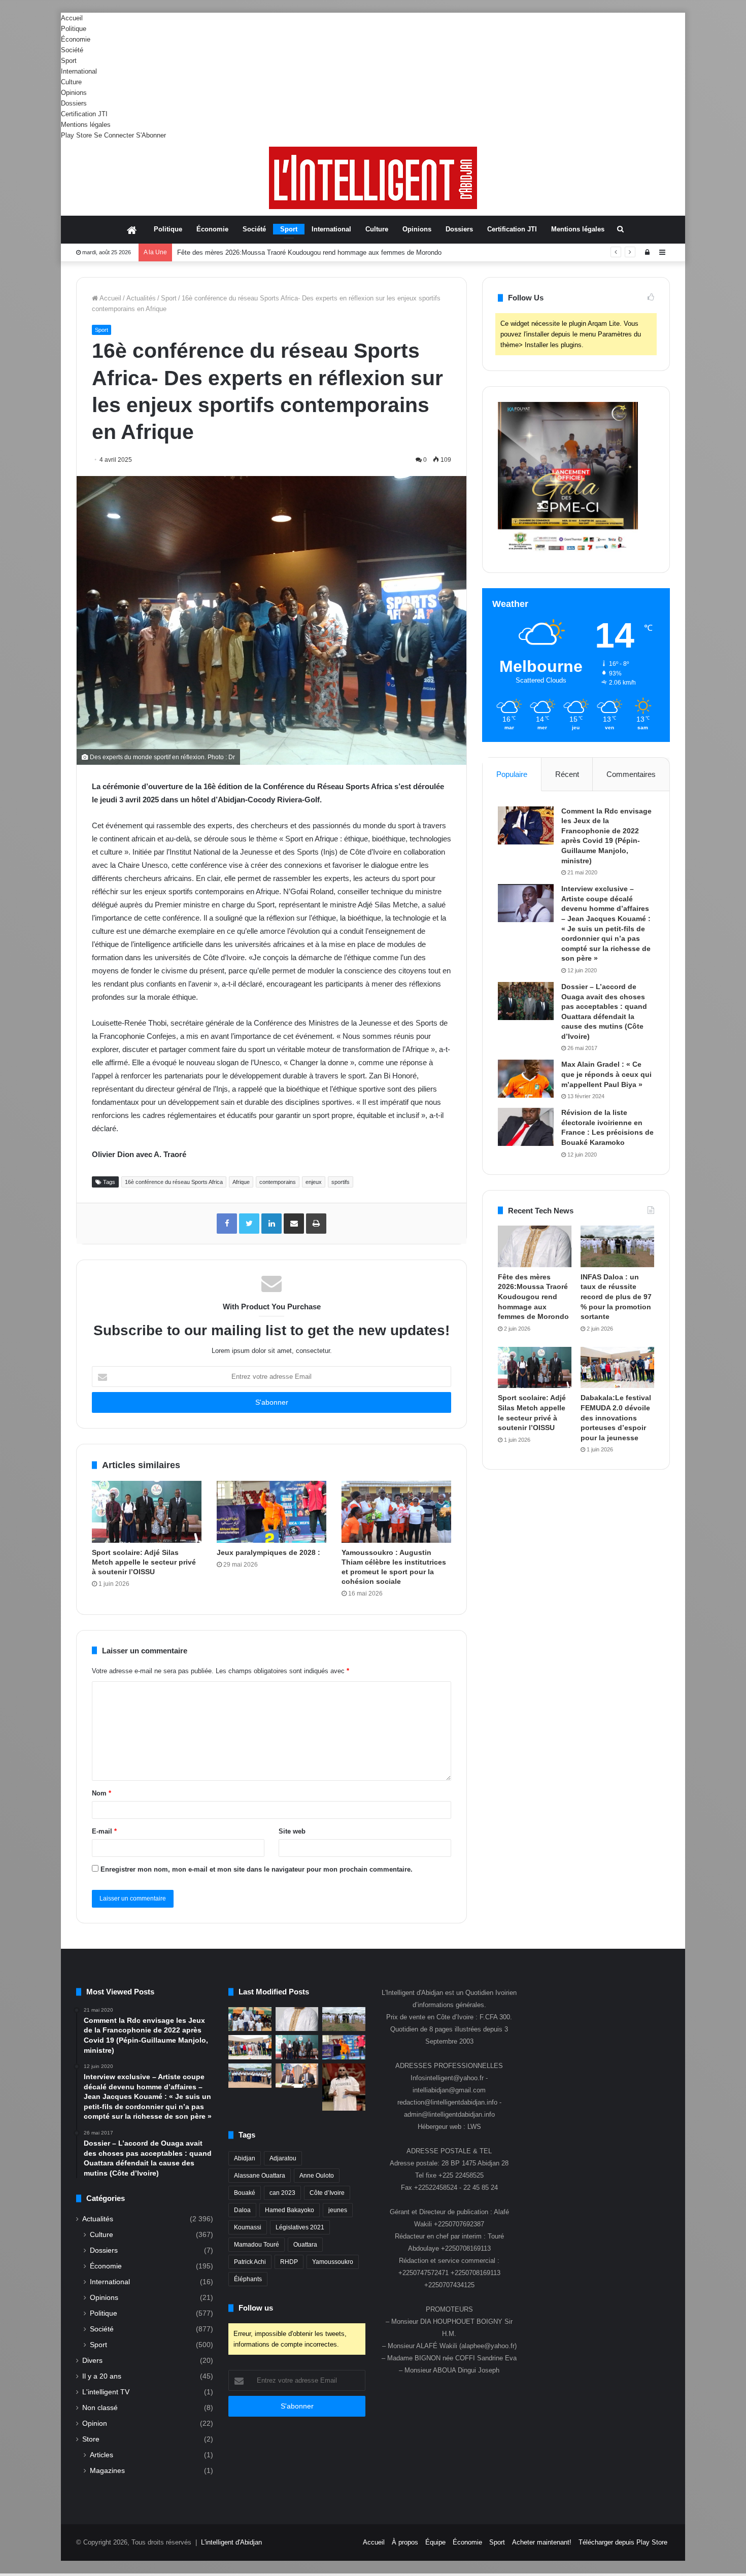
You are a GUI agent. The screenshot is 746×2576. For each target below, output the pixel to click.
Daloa (242, 2210)
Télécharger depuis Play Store (623, 2542)
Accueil (72, 18)
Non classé (100, 2408)
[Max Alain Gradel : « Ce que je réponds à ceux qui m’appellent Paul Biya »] (526, 1079)
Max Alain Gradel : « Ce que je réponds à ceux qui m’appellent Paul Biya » (606, 1074)
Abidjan (245, 2158)
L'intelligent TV (106, 2392)
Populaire (512, 774)
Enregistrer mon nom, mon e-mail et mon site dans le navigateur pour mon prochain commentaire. (257, 1869)
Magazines (107, 2470)
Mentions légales (86, 125)
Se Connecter (114, 135)
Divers (92, 2361)
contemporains (278, 1182)
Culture (71, 82)
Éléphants (248, 2279)
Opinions (74, 93)
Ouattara (305, 2245)
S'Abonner (151, 135)
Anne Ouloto (317, 2176)
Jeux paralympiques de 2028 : (269, 1552)
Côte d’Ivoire (327, 2193)
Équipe (435, 2542)
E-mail (104, 1831)
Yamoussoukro (333, 2262)
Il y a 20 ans (102, 2376)
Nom (101, 1793)
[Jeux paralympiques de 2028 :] (272, 1512)
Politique (74, 29)
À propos (405, 2542)
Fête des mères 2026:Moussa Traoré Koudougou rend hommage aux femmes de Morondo (533, 1297)
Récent (567, 774)
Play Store (76, 135)
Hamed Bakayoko (290, 2210)
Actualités (141, 298)
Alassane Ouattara (260, 2176)
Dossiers (74, 103)
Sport (69, 61)
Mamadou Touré (257, 2245)
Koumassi (248, 2227)
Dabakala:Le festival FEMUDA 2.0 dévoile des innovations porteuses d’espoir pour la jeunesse (616, 1417)
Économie (76, 39)
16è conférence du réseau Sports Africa (174, 1182)
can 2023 (282, 2193)
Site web (292, 1831)
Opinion (95, 2424)
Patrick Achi (250, 2262)
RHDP (289, 2262)
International (79, 71)
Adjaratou (283, 2158)
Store (91, 2439)
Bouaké (245, 2193)
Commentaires (631, 774)
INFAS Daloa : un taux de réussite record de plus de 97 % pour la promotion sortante (302, 252)
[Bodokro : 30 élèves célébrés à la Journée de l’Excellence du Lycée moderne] (250, 2076)
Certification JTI (84, 114)
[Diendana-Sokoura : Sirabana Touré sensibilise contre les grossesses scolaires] (250, 2019)
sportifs (341, 1182)
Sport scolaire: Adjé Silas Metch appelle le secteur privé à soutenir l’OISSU (144, 1562)
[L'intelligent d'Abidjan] (373, 178)
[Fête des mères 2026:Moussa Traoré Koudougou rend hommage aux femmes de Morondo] (535, 1246)
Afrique (241, 1182)
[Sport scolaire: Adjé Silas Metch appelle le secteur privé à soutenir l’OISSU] (147, 1512)
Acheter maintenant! (542, 2542)
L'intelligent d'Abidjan (231, 2542)
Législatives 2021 (300, 2227)
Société (72, 50)
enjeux (314, 1182)
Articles (101, 2455)
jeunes (338, 2210)
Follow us (256, 2308)
